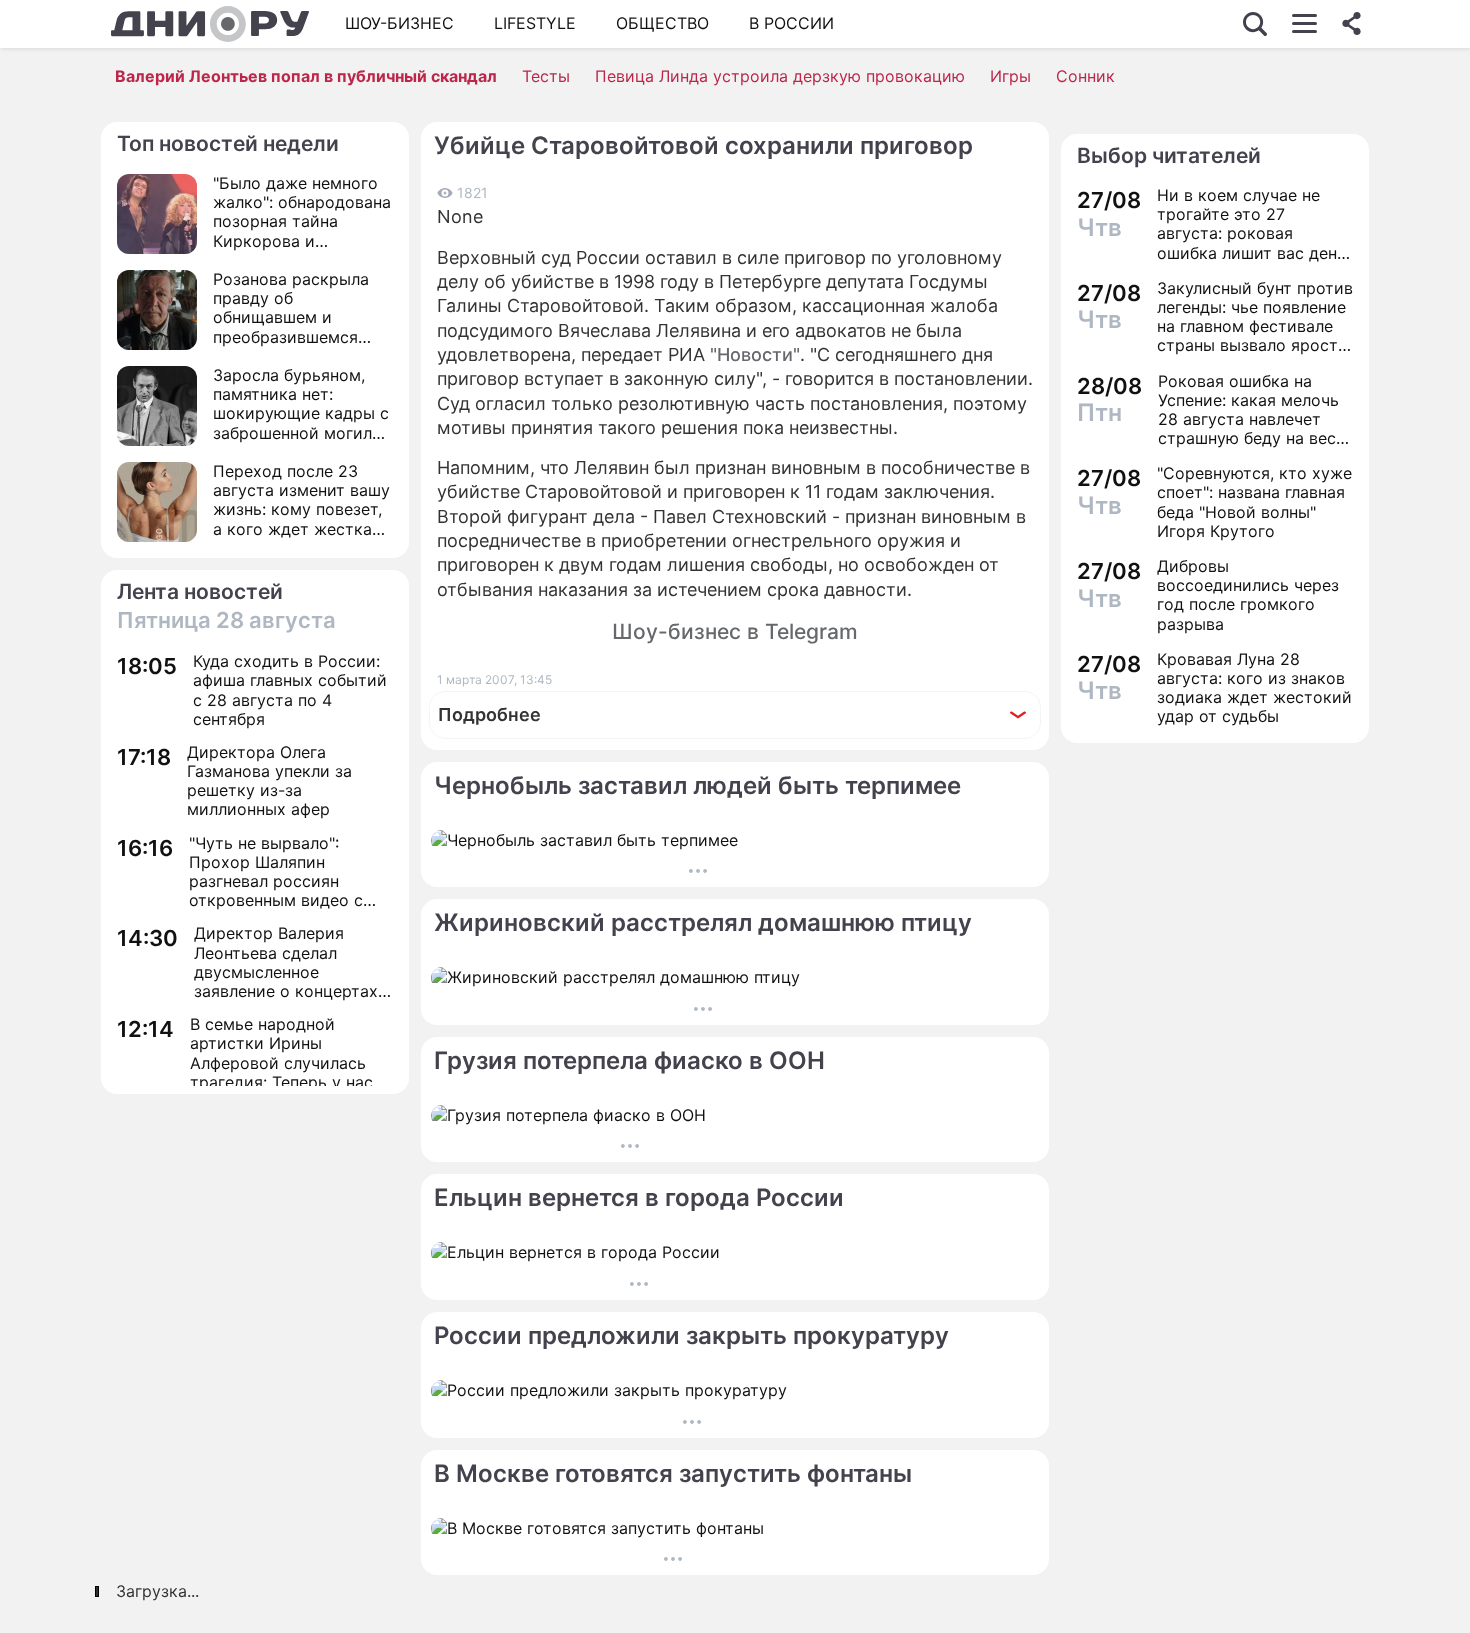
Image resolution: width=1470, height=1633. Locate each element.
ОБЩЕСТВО (662, 23)
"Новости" (755, 354)
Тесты (546, 76)
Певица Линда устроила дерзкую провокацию (780, 76)
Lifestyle (535, 23)
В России (791, 23)
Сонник (1085, 76)
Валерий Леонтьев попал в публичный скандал (306, 76)
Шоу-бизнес (399, 23)
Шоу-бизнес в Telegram (735, 631)
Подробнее (489, 714)
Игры (1010, 76)
